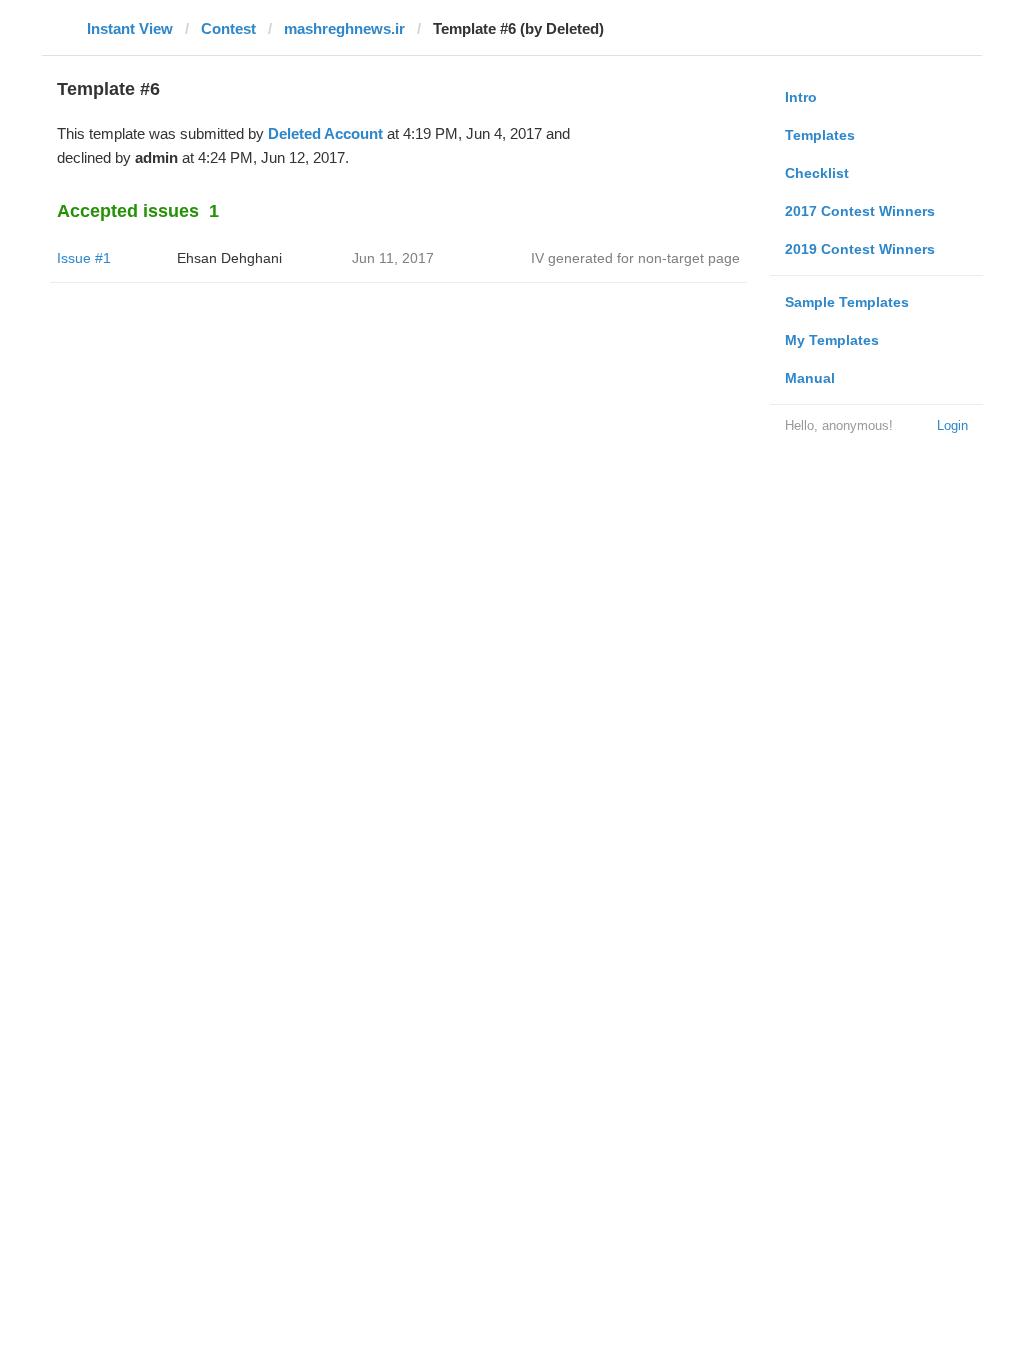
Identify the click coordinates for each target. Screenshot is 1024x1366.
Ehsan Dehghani (229, 258)
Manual (810, 378)
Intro (801, 97)
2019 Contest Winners (860, 249)
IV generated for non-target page (635, 258)
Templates (820, 135)
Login (952, 425)
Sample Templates (847, 302)
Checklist (817, 173)
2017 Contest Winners (860, 211)
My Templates (832, 340)
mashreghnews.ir (344, 28)
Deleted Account (325, 133)
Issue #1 (84, 258)
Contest (228, 28)
